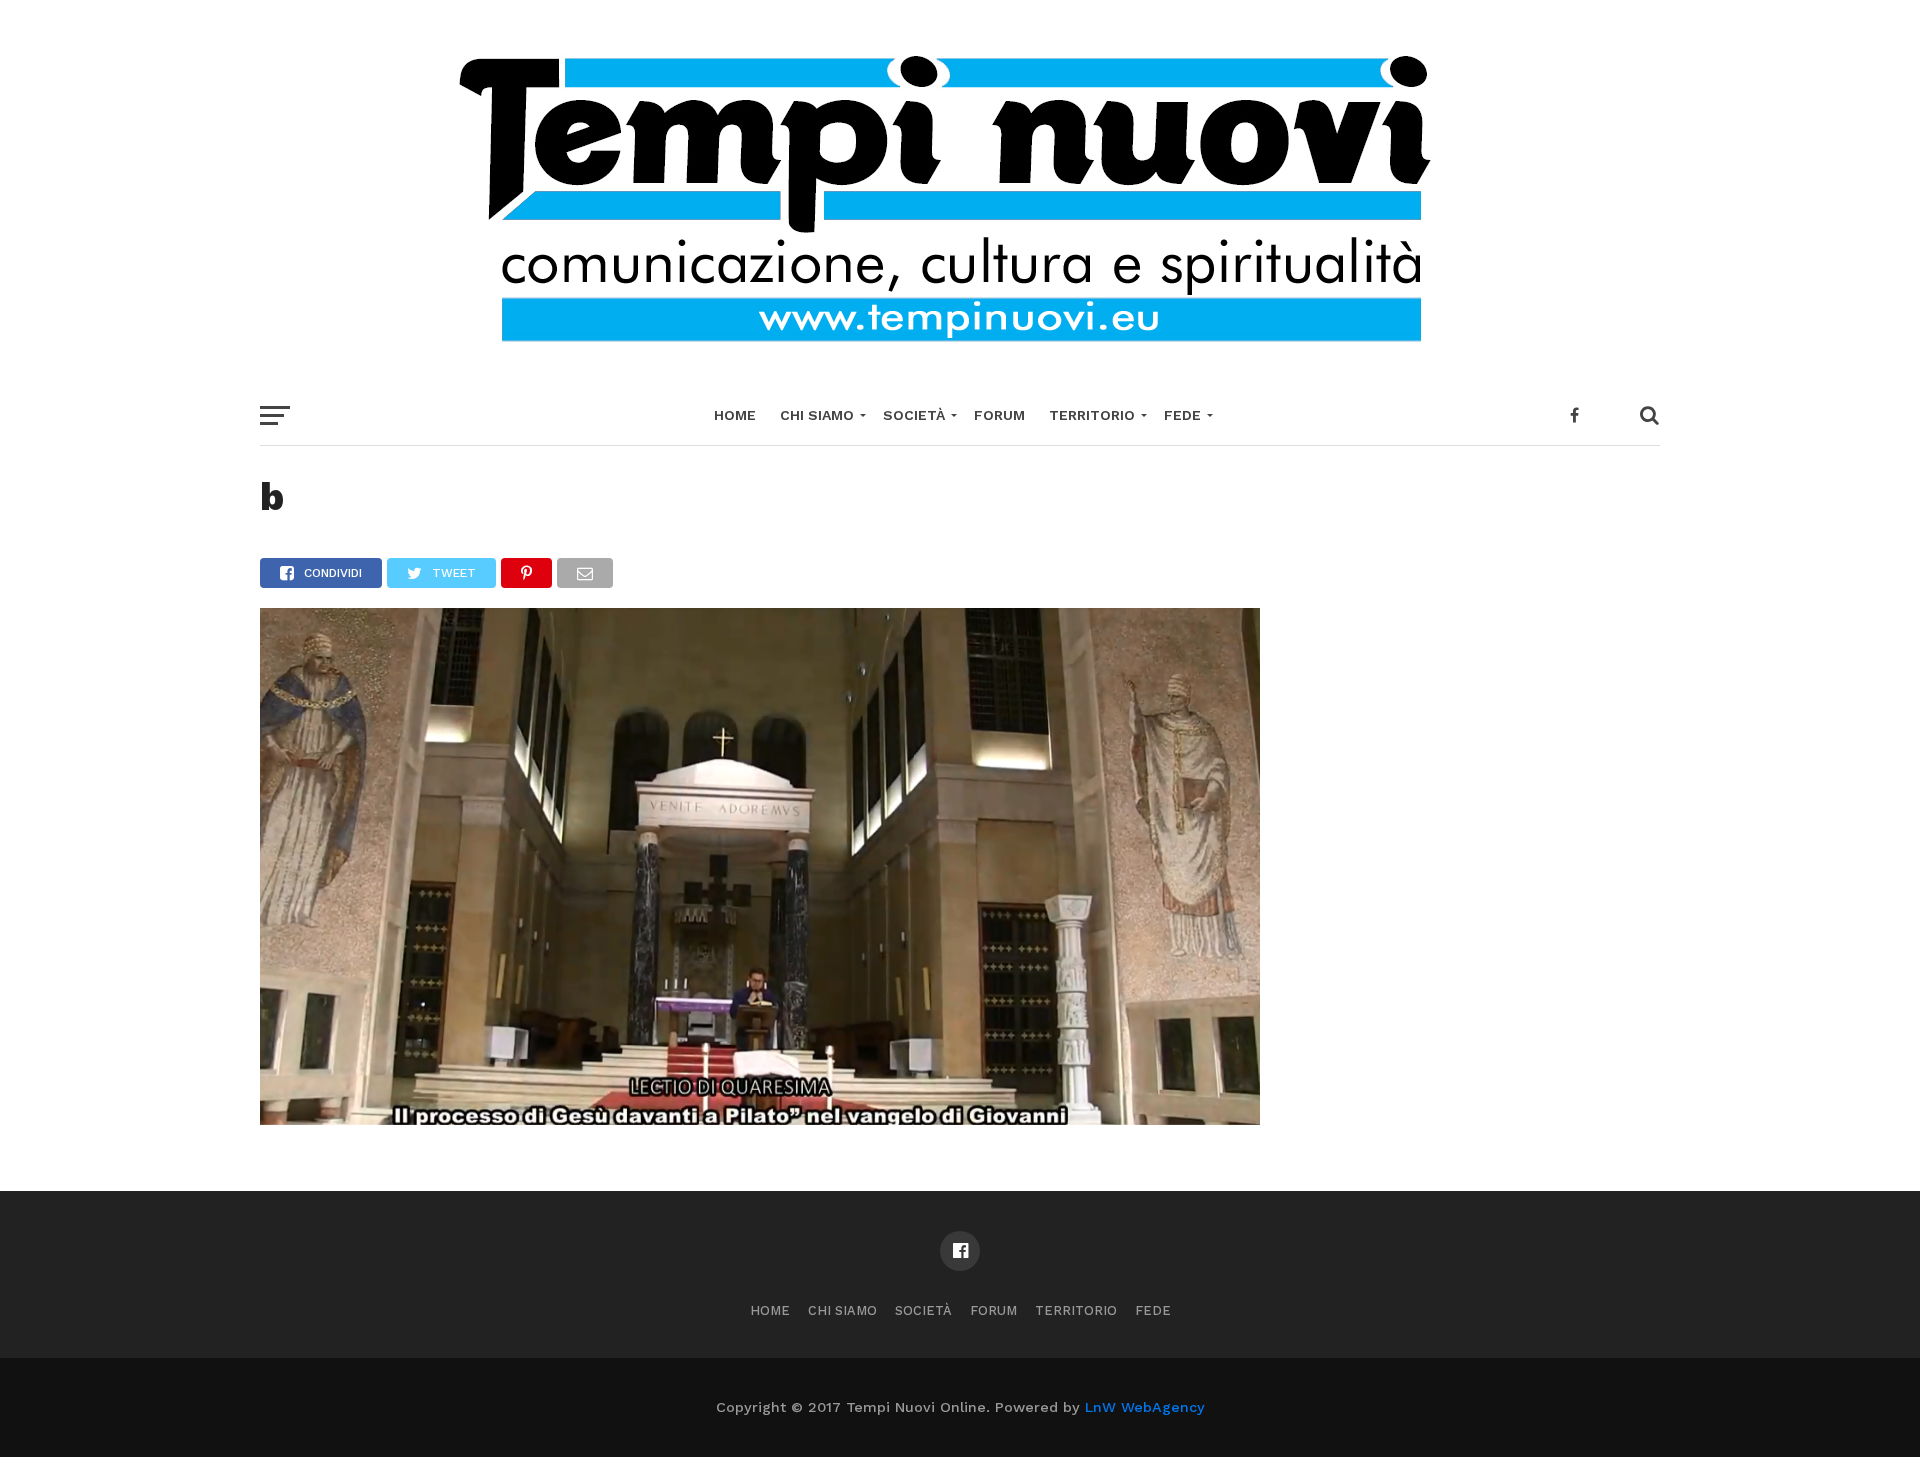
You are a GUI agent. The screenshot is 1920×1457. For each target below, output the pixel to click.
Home (735, 415)
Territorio (1092, 415)
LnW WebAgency (1145, 1407)
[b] (760, 1118)
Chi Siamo (817, 415)
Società (914, 415)
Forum (999, 415)
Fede (1182, 415)
